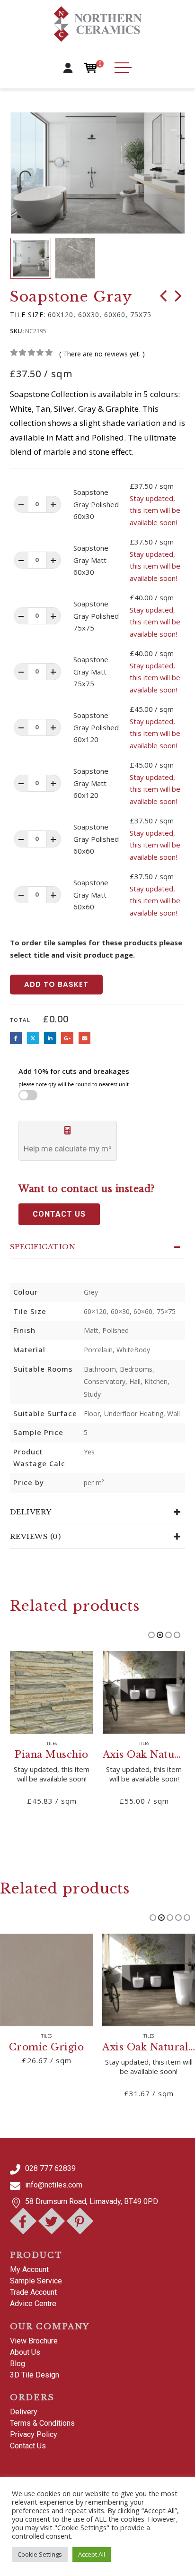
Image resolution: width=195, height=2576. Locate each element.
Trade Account (33, 2292)
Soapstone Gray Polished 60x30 (96, 504)
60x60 (115, 315)
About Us (25, 2352)
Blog (18, 2364)
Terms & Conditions (42, 2423)
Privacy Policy (34, 2434)
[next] (178, 298)
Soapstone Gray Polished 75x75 (96, 616)
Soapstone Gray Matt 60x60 (91, 895)
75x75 (141, 315)
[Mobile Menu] (123, 68)
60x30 (89, 315)
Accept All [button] (92, 2554)
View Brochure (34, 2341)
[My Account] (68, 68)
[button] (25, 173)
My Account (29, 2269)
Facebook (16, 1038)
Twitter (33, 1038)
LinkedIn (50, 1038)
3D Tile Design (35, 2375)
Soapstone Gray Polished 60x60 (96, 839)
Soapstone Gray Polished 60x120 (96, 727)
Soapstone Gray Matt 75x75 (91, 671)
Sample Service (36, 2281)
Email (85, 1038)
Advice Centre (33, 2304)
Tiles (52, 1744)
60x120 (61, 315)
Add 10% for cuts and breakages (74, 1077)
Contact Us (28, 2446)
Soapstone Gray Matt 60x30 (91, 560)
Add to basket (56, 984)
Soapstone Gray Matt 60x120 (91, 783)
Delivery (24, 2412)
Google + (67, 1038)
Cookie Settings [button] (40, 2554)
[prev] (163, 298)
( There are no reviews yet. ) (102, 354)
